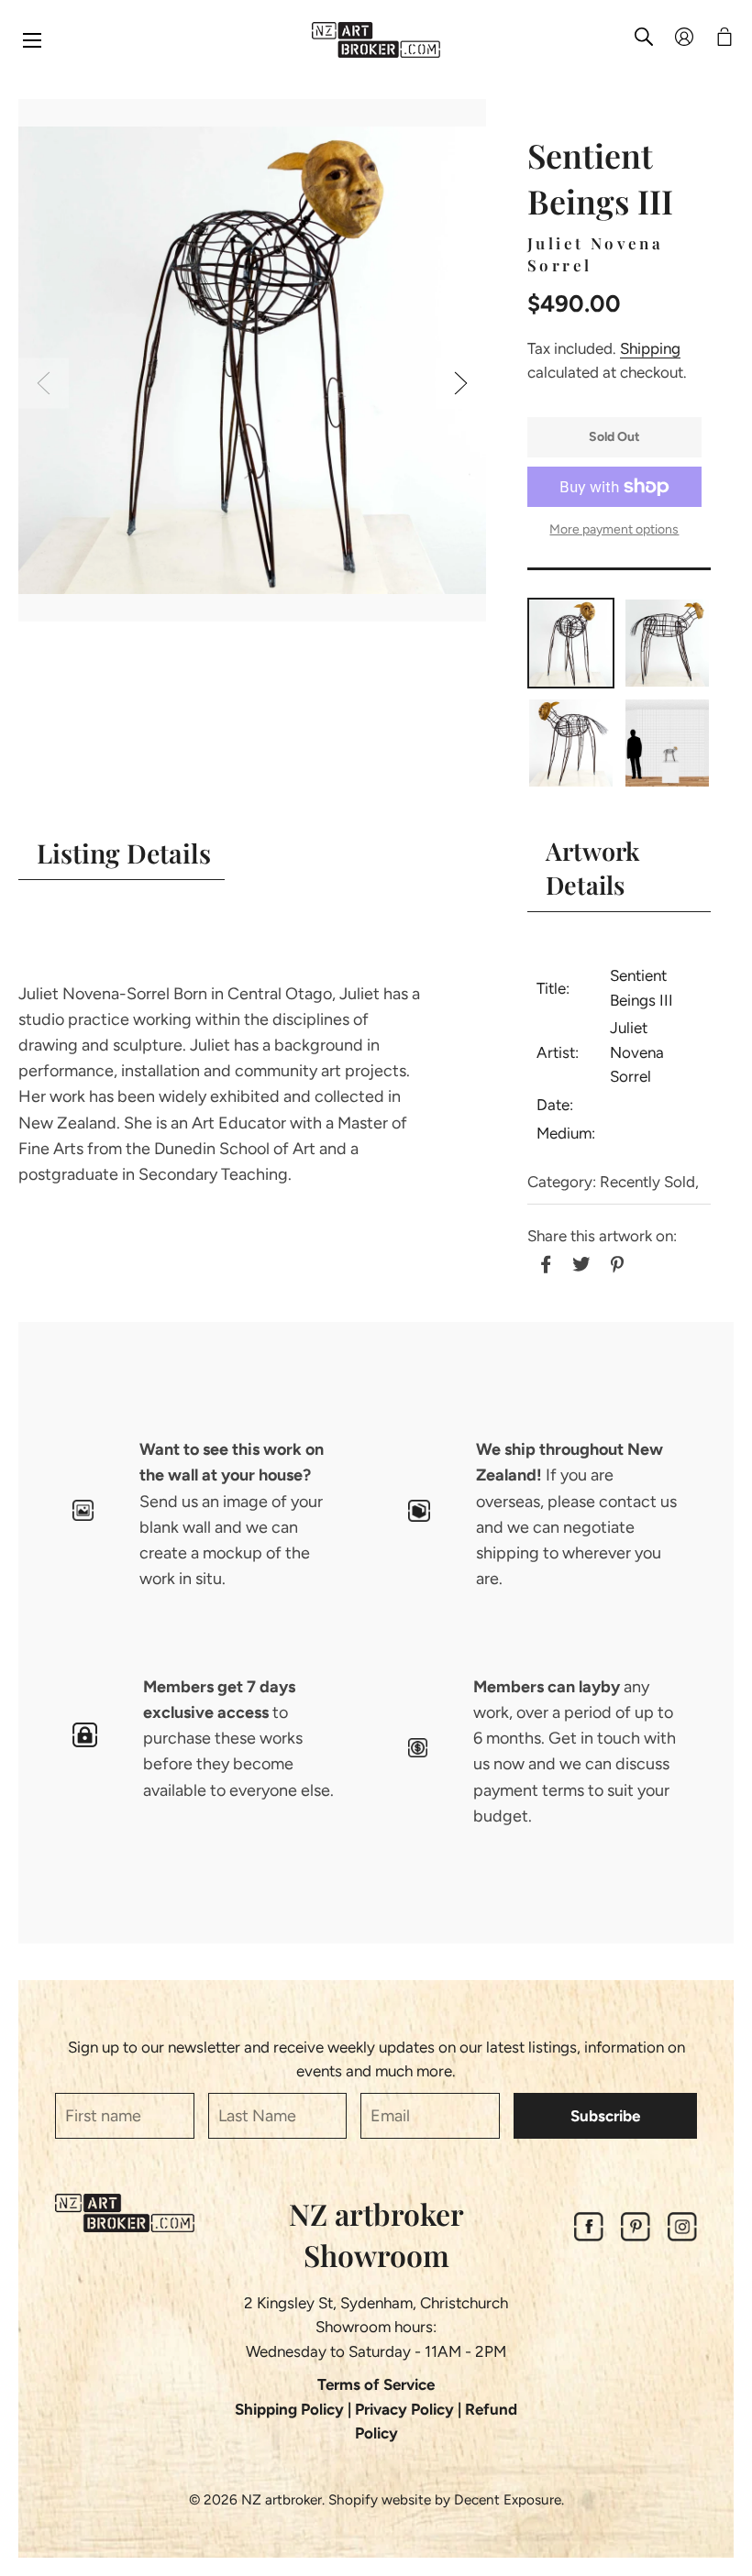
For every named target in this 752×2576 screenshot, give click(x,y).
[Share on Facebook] (543, 1261)
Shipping (650, 348)
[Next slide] (461, 383)
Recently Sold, (649, 1182)
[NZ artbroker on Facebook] (589, 2236)
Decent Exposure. (509, 2499)
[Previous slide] (44, 383)
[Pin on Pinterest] (615, 1261)
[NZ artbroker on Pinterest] (636, 2236)
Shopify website (380, 2499)
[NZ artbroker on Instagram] (682, 2236)
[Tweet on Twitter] (579, 1261)
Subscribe (605, 2116)
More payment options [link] (614, 529)
